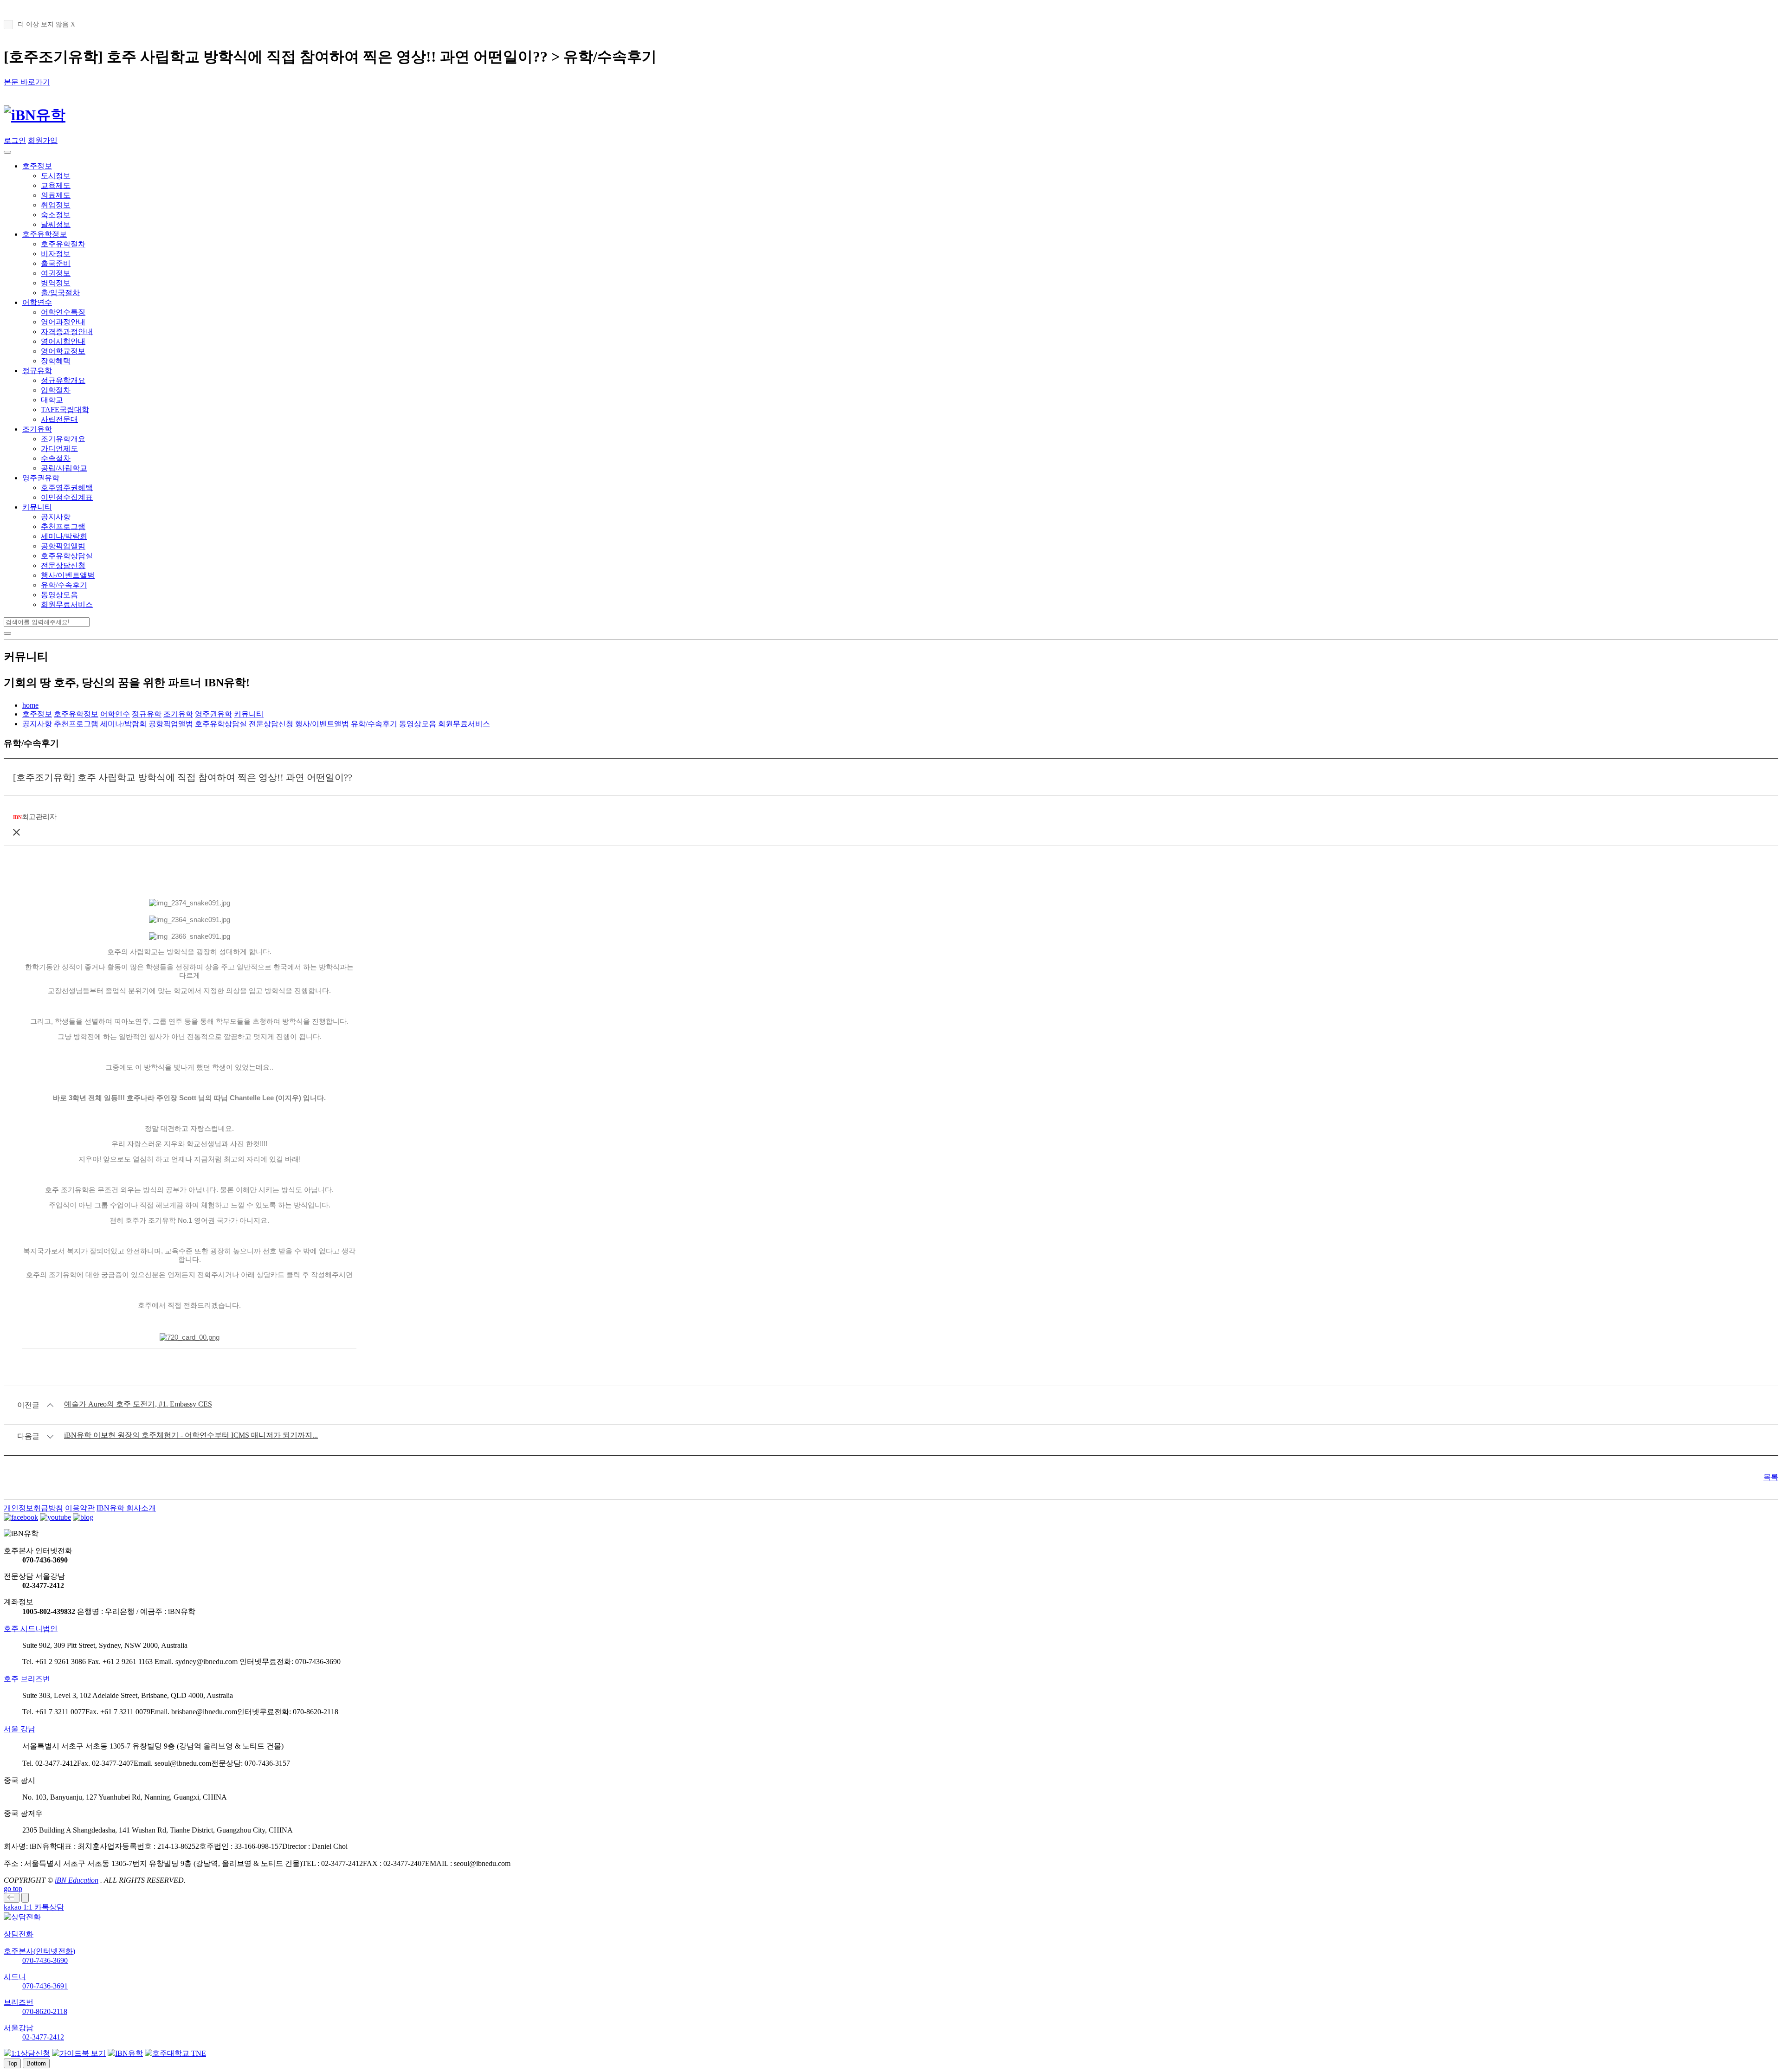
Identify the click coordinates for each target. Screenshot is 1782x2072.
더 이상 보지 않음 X (46, 24)
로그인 (15, 140)
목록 (1771, 1477)
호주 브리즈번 (27, 1679)
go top (13, 1888)
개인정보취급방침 (33, 1508)
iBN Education (77, 1880)
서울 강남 (19, 1729)
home (30, 705)
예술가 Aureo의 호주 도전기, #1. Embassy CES (138, 1404)
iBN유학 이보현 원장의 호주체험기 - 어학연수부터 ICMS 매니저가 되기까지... (191, 1435)
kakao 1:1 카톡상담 (34, 1907)
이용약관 (80, 1508)
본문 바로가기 (27, 82)
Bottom (36, 2063)
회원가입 (43, 140)
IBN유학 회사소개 (126, 1508)
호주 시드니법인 (31, 1629)
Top (12, 2063)
